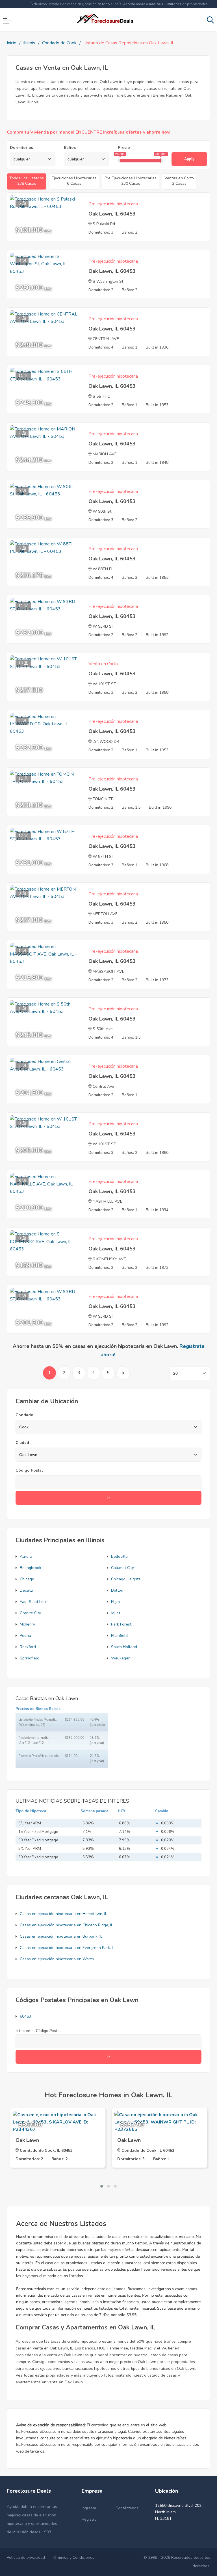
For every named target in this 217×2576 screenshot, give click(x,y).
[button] (102, 2186)
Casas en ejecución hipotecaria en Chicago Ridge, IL (66, 1925)
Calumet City (122, 1568)
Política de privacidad (26, 2557)
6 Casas (74, 181)
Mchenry (27, 1624)
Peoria (25, 1636)
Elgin (115, 1602)
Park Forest (121, 1624)
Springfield (30, 1658)
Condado (24, 1415)
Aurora (26, 1556)
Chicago (27, 1579)
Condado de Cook (59, 43)
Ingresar (89, 2508)
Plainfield (119, 1636)
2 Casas (179, 181)
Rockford (28, 1647)
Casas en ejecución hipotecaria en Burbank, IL (61, 1936)
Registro (89, 2519)
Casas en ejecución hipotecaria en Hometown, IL (63, 1914)
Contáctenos (127, 2508)
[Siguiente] (123, 1373)
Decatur (27, 1590)
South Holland (124, 1647)
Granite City (30, 1613)
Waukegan (121, 1658)
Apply (189, 159)
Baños (70, 148)
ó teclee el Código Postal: (39, 2031)
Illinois (29, 43)
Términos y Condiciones (73, 2557)
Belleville (119, 1556)
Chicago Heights (126, 1579)
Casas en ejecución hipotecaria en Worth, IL (59, 1959)
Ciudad (22, 1443)
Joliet (116, 1613)
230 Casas (131, 181)
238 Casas (27, 181)
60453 (25, 2016)
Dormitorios (21, 148)
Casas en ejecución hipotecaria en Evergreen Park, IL (67, 1948)
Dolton (117, 1590)
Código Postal (29, 1470)
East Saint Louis (34, 1602)
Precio (124, 148)
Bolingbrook (31, 1568)
